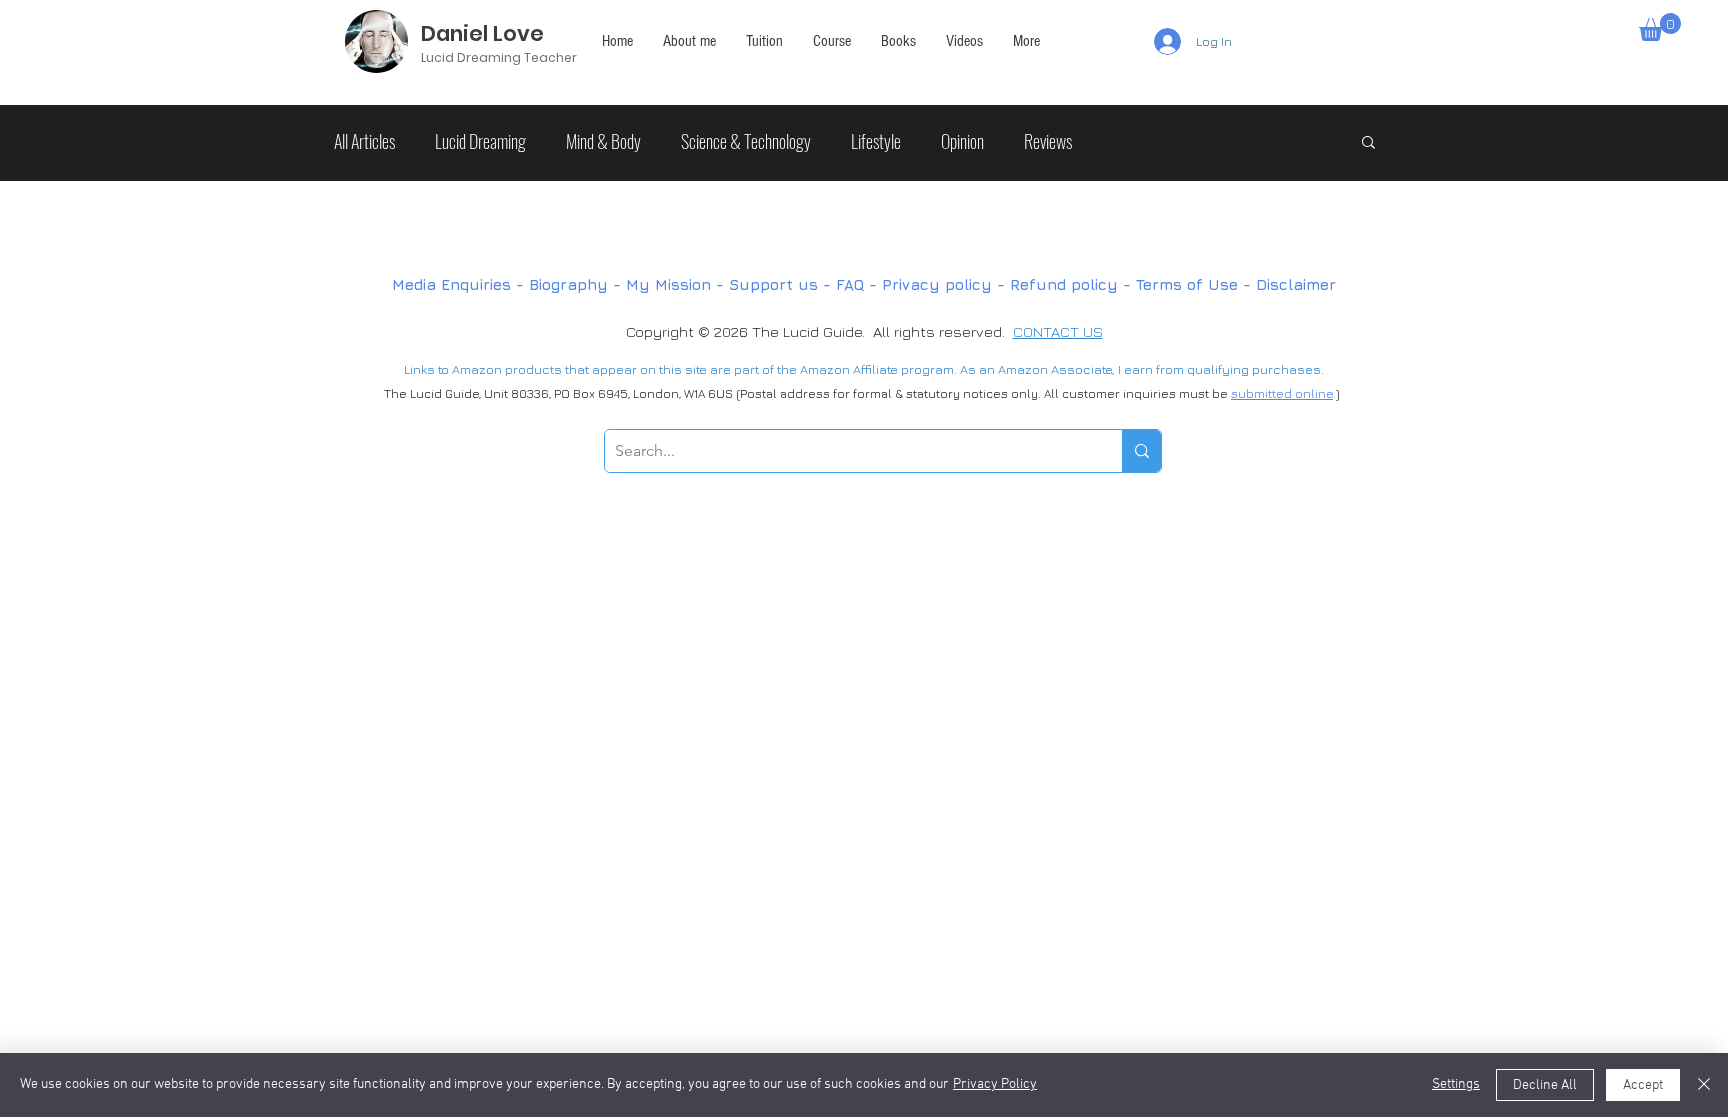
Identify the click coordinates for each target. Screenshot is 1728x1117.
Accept (1643, 1085)
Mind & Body (603, 141)
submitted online (1282, 393)
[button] (1026, 41)
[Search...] (1141, 451)
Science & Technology (746, 141)
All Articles (364, 141)
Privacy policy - (946, 284)
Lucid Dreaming (480, 141)
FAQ (852, 284)
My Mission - (677, 284)
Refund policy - (1073, 284)
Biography (568, 284)
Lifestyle (876, 141)
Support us (773, 284)
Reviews (1048, 141)
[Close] (1704, 1085)
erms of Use (1190, 284)
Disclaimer (1296, 284)
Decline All (1545, 1085)
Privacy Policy (995, 1084)
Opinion (962, 141)
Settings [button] (1456, 1084)
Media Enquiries (451, 284)
